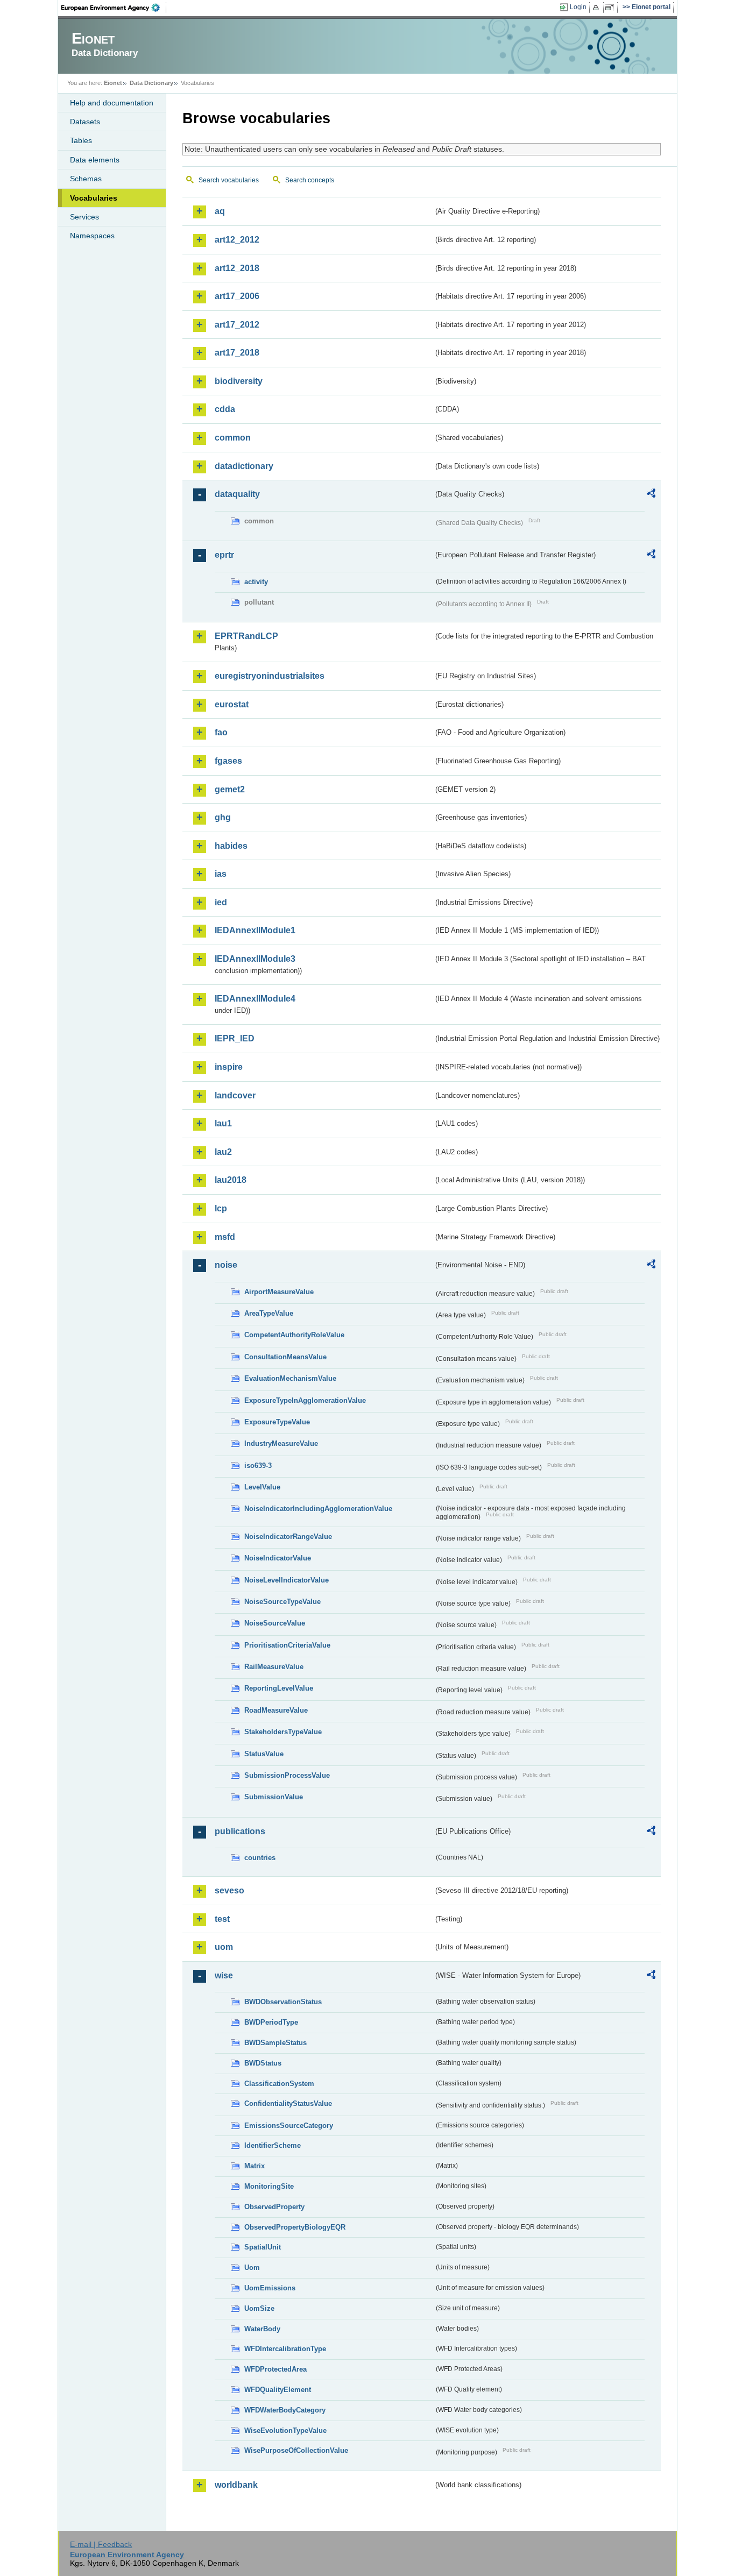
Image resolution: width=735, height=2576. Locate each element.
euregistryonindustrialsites (270, 676)
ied (221, 902)
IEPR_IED (235, 1038)
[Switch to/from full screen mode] (612, 8)
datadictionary (244, 466)
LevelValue (262, 1487)
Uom (252, 2268)
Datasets (85, 122)
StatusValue (264, 1754)
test (222, 1919)
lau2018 (231, 1180)
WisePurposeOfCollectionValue (296, 2450)
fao (221, 732)
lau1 (223, 1123)
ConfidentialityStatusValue (288, 2103)
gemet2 (230, 789)
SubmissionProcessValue (287, 1775)
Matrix (255, 2166)
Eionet (113, 83)
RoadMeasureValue (276, 1710)
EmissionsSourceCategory (289, 2126)
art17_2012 (237, 325)
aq (220, 211)
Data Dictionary (151, 83)
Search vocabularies (229, 180)
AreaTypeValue (269, 1313)
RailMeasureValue (274, 1667)
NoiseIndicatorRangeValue (288, 1537)
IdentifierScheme (273, 2145)
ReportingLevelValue (279, 1688)
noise (226, 1265)
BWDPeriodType (271, 2022)
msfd (225, 1237)
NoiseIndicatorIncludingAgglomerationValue (318, 1509)
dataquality (237, 494)
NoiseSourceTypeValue (282, 1602)
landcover (235, 1095)
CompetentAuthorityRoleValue (294, 1335)
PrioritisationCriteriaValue (287, 1645)
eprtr (224, 555)
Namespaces (92, 236)
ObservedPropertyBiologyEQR (295, 2227)
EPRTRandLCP (246, 636)
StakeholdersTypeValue (283, 1732)
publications (240, 1831)
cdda (225, 409)
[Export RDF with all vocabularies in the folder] (651, 495)
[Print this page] (598, 8)
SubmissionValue (274, 1797)
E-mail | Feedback (101, 2544)
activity (256, 582)
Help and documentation (112, 103)
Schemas (86, 179)
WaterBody (262, 2329)
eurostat (232, 704)
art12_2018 (237, 268)
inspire (229, 1067)
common (233, 438)
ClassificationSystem (279, 2084)
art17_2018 (237, 353)
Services (84, 217)
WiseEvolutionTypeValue (285, 2430)
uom (224, 1947)
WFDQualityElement (278, 2390)
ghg (223, 817)
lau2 (223, 1152)
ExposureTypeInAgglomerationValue (305, 1400)
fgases (228, 761)
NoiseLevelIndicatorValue (287, 1580)
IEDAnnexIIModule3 (255, 959)
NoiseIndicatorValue (278, 1558)
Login (578, 7)
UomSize (259, 2308)
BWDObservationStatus (283, 2002)
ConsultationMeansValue (285, 1357)
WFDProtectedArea (275, 2369)
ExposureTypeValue (277, 1422)
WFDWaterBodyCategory (285, 2410)
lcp (221, 1208)
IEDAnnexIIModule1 (255, 930)
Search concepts (310, 180)
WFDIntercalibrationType (285, 2349)
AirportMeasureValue (279, 1292)
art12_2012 (237, 240)
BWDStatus (263, 2063)
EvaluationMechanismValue (290, 1378)
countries (260, 1858)
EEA (114, 8)
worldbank (236, 2485)
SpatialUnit (263, 2247)
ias (221, 874)
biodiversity (239, 381)
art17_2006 (237, 296)
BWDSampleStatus (275, 2043)
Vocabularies (94, 198)
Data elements (95, 160)
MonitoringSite (269, 2186)
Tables (81, 140)
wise (224, 1975)
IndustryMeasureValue (281, 1443)
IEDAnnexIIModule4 (255, 999)
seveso (229, 1890)
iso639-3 (258, 1466)
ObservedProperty (274, 2207)
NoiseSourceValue (275, 1623)
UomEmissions (270, 2288)
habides (231, 846)
